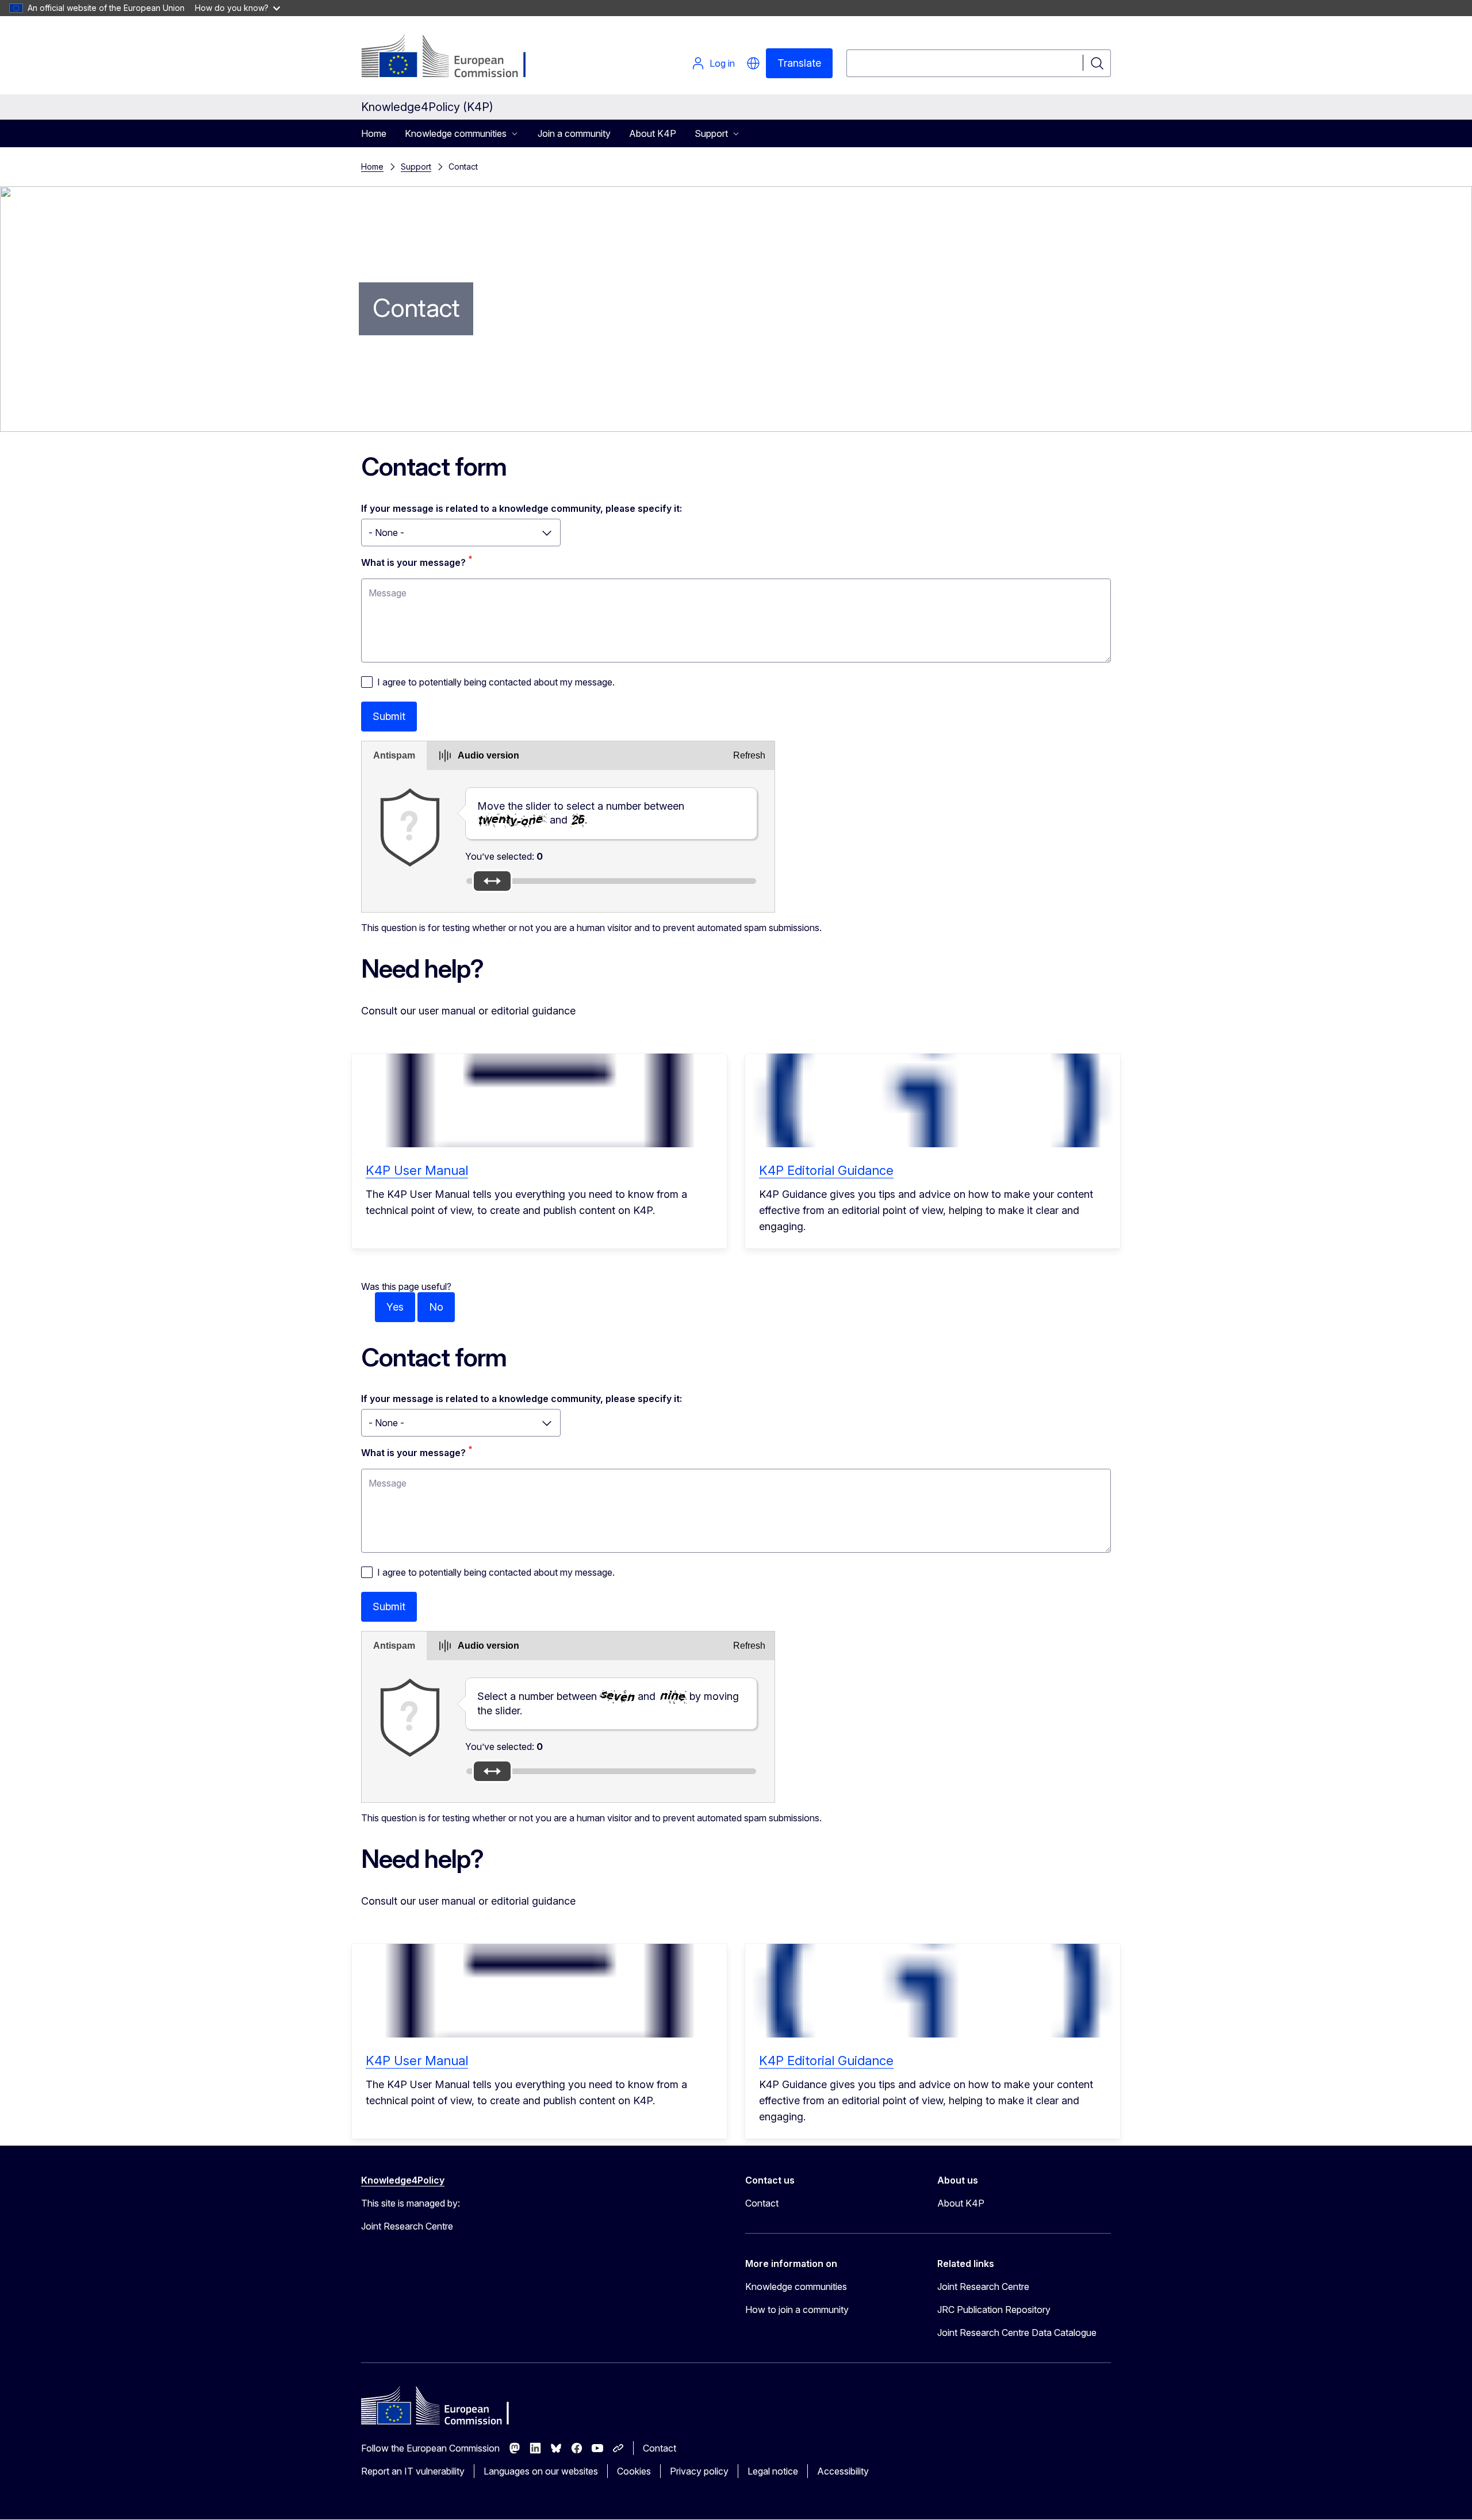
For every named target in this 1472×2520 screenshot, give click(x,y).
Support (416, 166)
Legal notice (773, 2471)
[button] (753, 63)
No (436, 1307)
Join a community (574, 133)
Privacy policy (699, 2471)
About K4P (653, 133)
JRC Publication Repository (994, 2310)
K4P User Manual (417, 1170)
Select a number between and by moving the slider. (608, 1703)
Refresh (749, 755)
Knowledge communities (796, 2287)
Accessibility (843, 2471)
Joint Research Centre (983, 2287)
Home (374, 133)
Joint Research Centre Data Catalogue (1017, 2333)
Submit (389, 716)
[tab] (394, 756)
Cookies (634, 2471)
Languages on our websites (541, 2471)
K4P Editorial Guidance (826, 1170)
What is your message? (413, 562)
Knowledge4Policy (403, 2180)
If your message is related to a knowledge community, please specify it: (522, 508)
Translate (799, 63)
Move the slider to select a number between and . (581, 813)
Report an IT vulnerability (413, 2471)
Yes (395, 1307)
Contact (762, 2203)
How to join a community (797, 2310)
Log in (722, 63)
